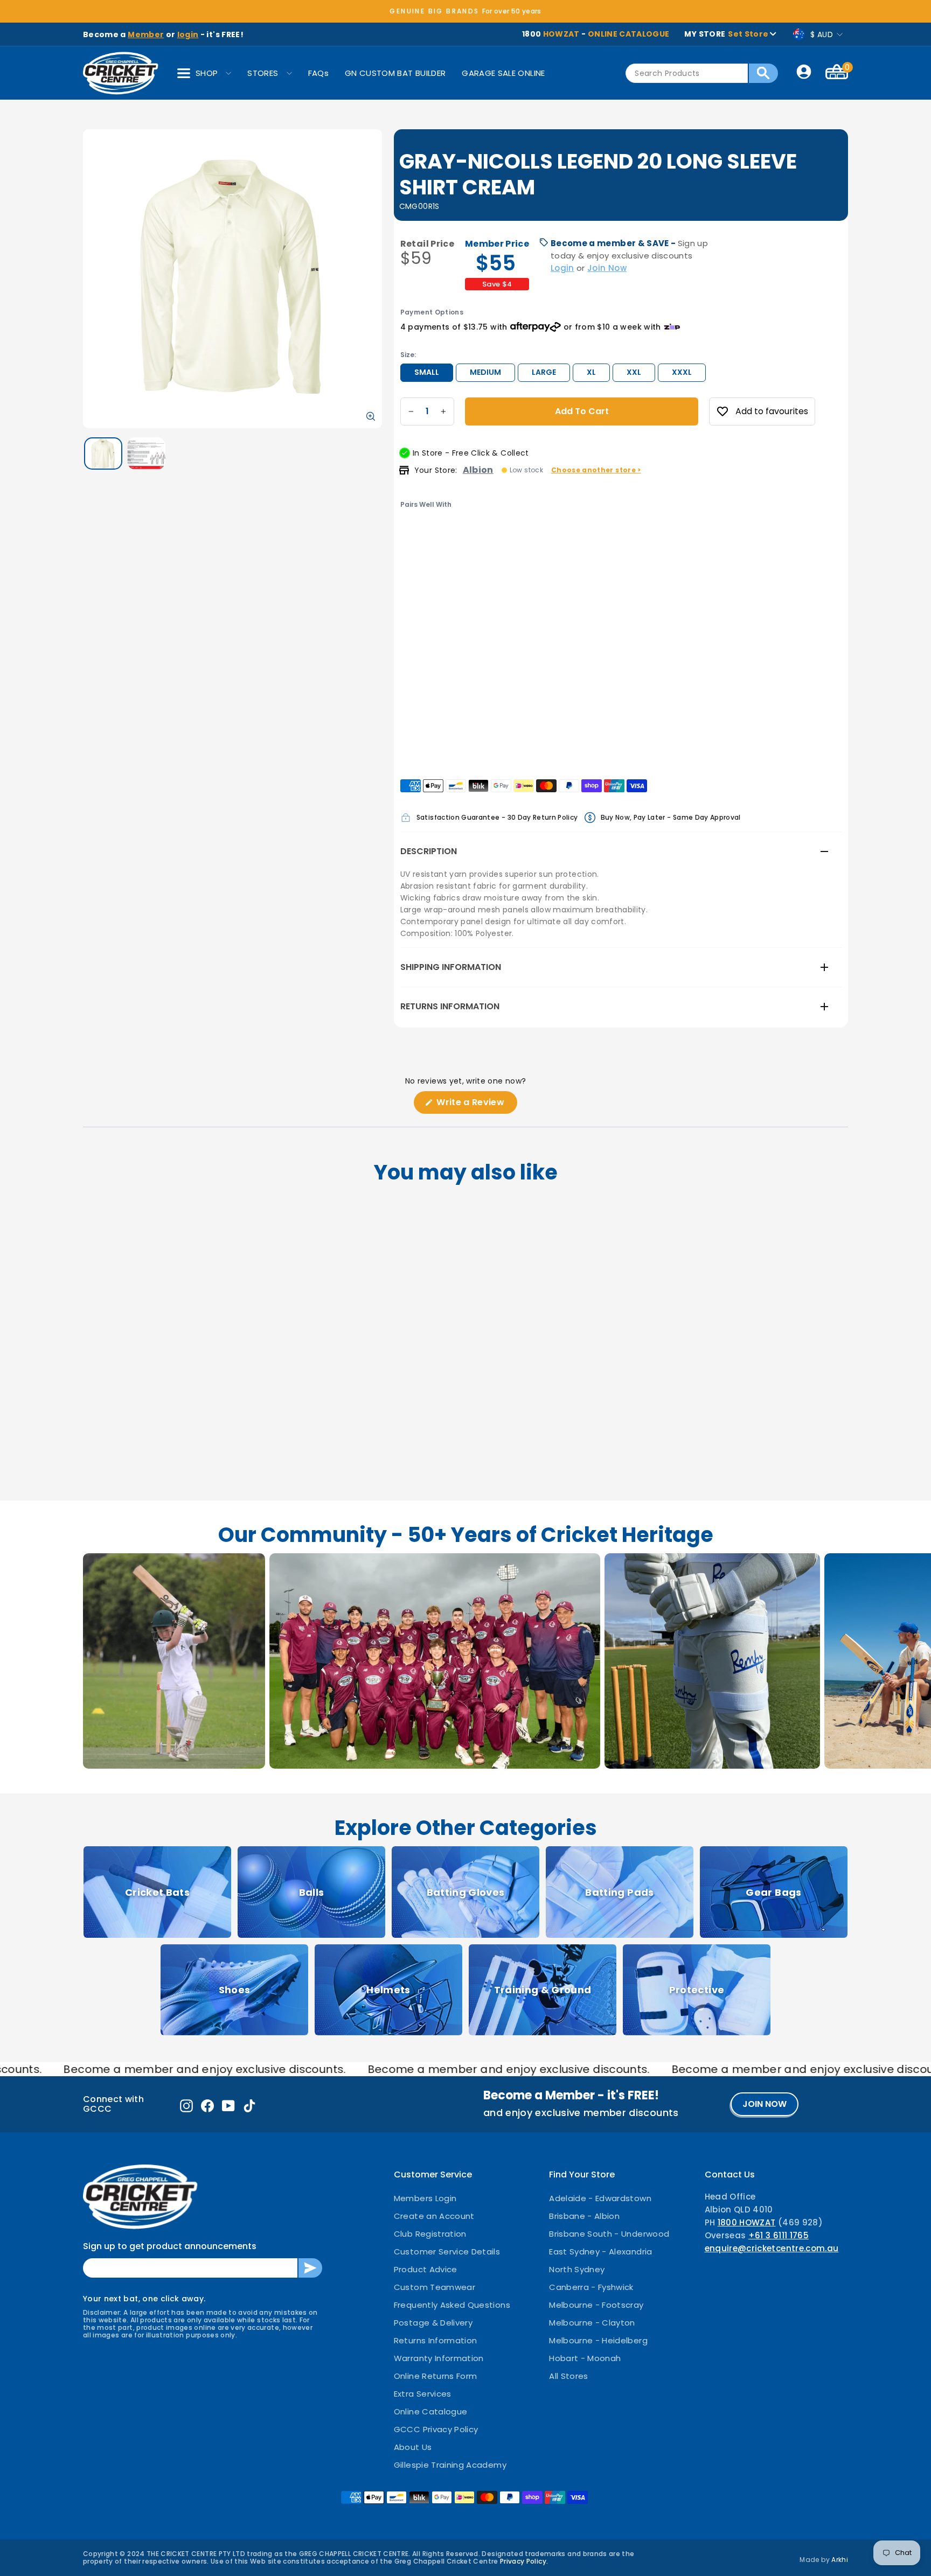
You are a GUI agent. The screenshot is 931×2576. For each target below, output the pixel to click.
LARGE (544, 372)
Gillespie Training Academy (450, 2465)
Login (562, 268)
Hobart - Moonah (585, 2358)
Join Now (607, 268)
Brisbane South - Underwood (609, 2234)
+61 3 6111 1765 (779, 2235)
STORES (263, 73)
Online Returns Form (436, 2376)
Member (146, 34)
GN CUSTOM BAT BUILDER (395, 73)
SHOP (207, 73)
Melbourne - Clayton (592, 2323)
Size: (408, 355)
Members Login (425, 2198)
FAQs (318, 73)
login (188, 34)
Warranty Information (439, 2358)
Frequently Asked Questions (452, 2305)
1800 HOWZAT (747, 2222)
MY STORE (726, 34)
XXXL (682, 372)
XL (591, 372)
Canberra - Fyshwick (591, 2287)
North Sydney (577, 2269)
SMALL (427, 372)
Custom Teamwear (435, 2287)
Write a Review (476, 1105)
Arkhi (840, 2560)
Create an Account (434, 2216)
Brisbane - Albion (584, 2216)
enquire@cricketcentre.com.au (772, 2248)
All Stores (569, 2376)
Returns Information (450, 1006)
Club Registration (430, 2234)
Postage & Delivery (433, 2323)
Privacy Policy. (524, 2561)
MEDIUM (485, 372)
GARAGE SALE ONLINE (503, 73)
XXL (634, 372)
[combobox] (687, 73)
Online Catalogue (431, 2411)
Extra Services (423, 2394)
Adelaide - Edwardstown (600, 2198)
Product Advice (426, 2269)
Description (429, 851)
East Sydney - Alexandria (600, 2252)
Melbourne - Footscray (596, 2305)
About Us (413, 2447)
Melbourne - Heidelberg (598, 2340)
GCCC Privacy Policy (436, 2429)
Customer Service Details (447, 2252)
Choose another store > (596, 470)
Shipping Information (451, 967)
